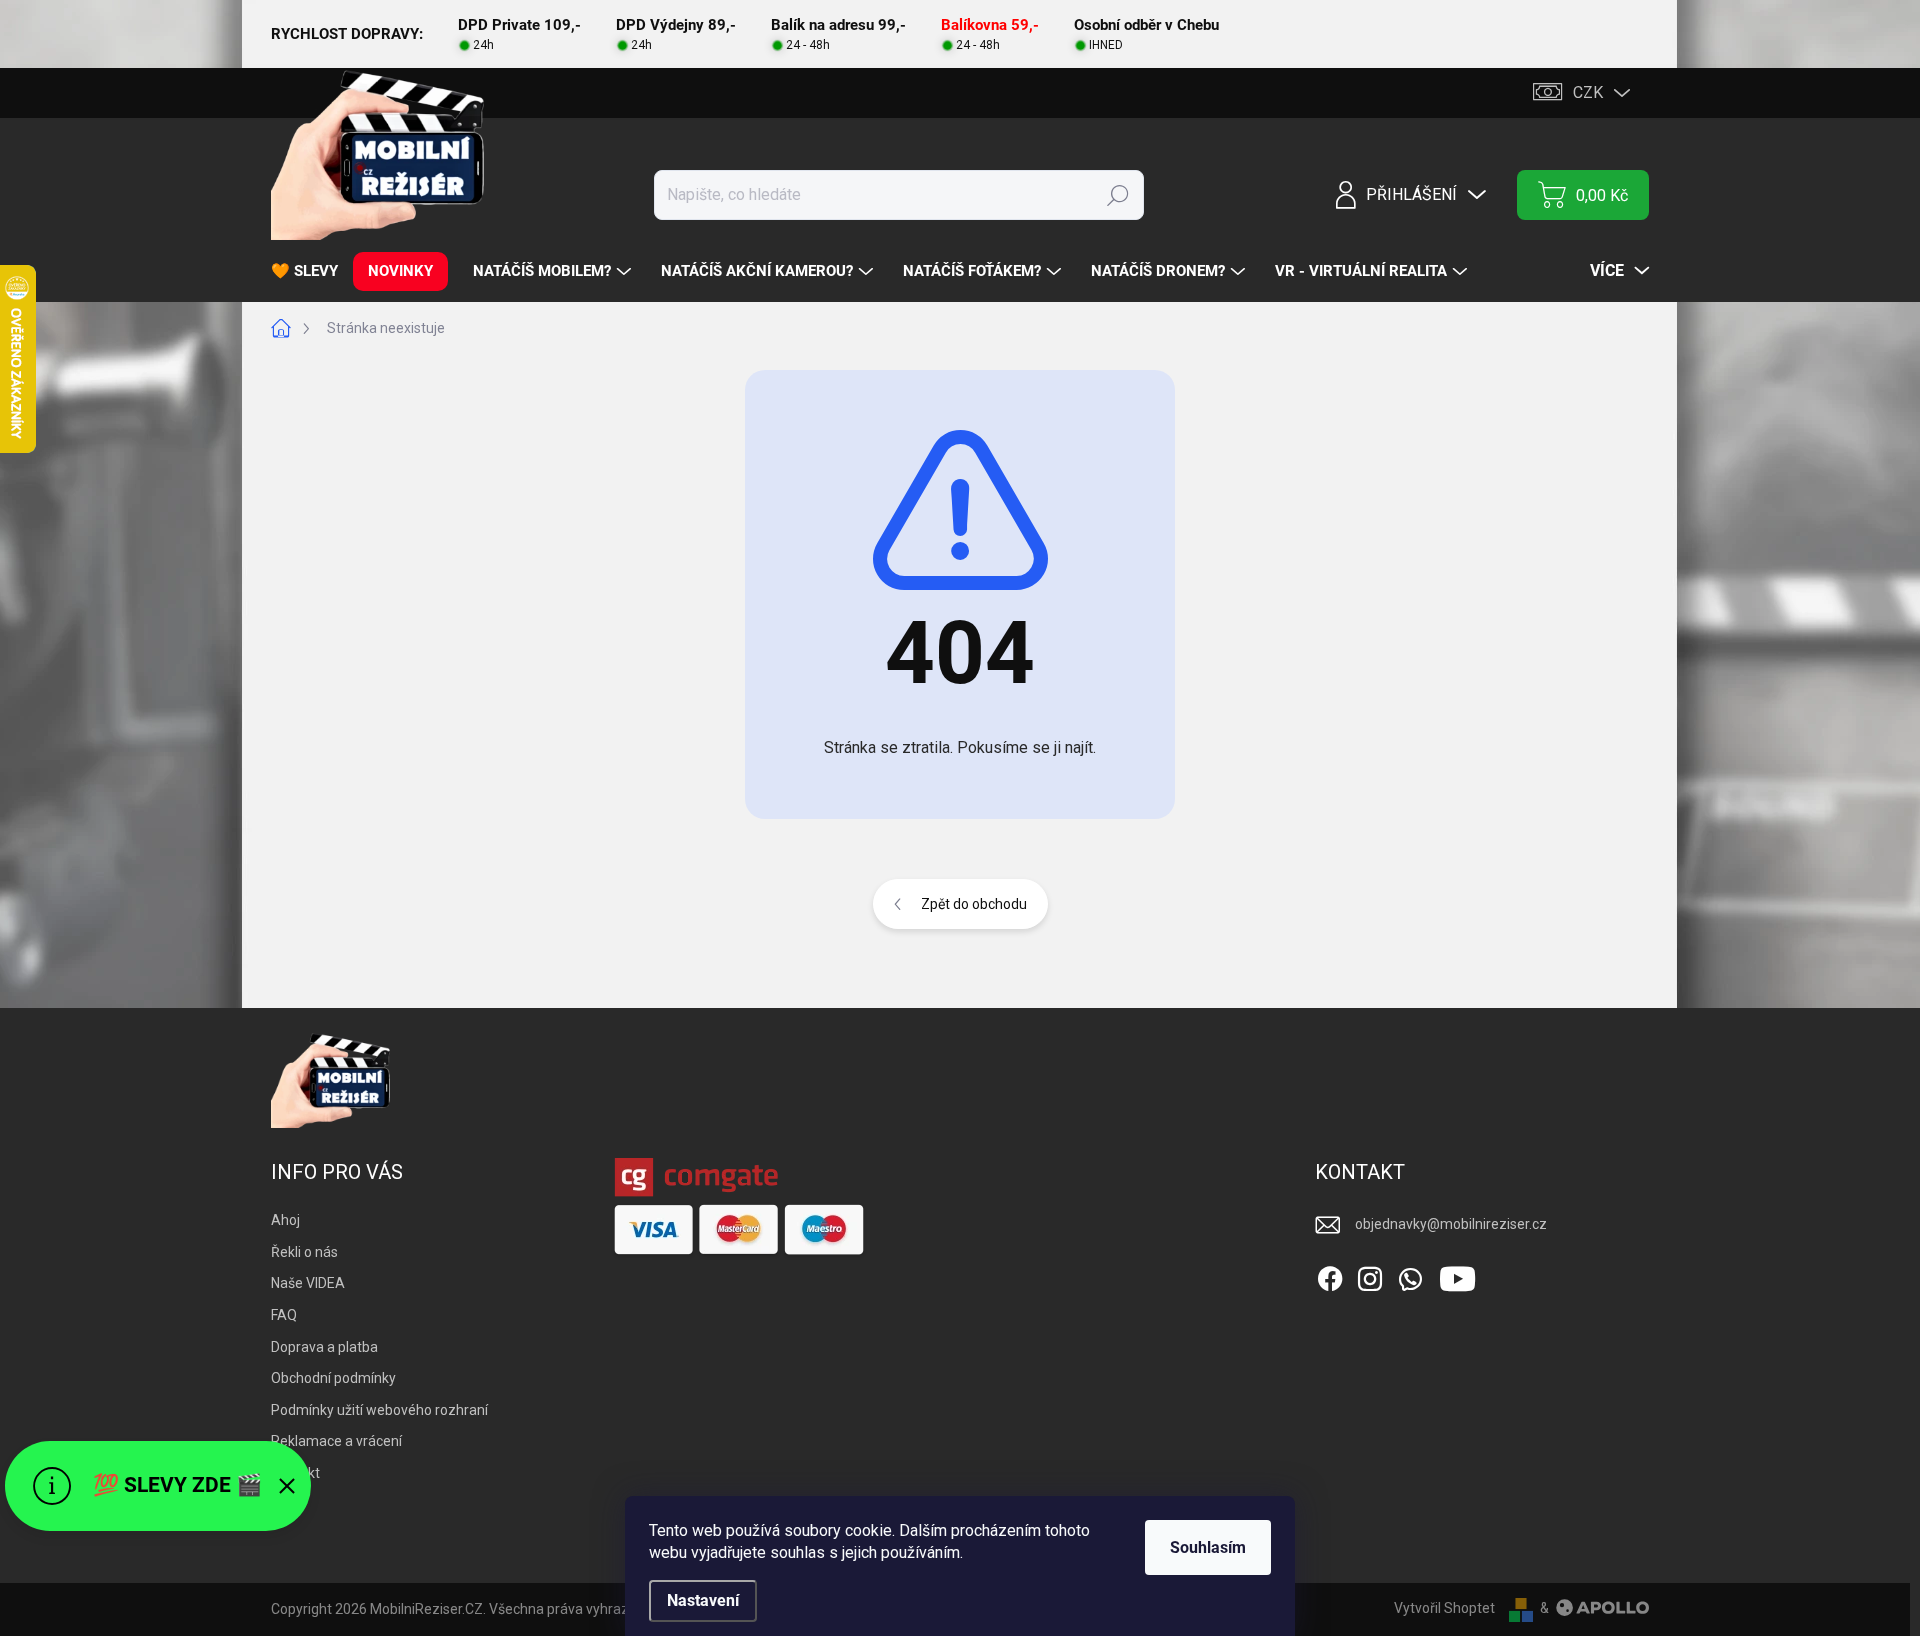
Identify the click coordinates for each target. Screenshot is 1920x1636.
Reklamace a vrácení (336, 1441)
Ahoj (285, 1220)
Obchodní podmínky (333, 1378)
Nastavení (703, 1600)
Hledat (1118, 195)
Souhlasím (1208, 1547)
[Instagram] (1370, 1275)
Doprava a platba (324, 1347)
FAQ (284, 1315)
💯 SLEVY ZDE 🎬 (177, 1485)
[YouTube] (1457, 1275)
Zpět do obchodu (974, 904)
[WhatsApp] (1410, 1275)
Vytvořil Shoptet (1444, 1608)
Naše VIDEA (308, 1283)
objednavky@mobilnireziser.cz (1451, 1224)
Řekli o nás (304, 1252)
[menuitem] (312, 271)
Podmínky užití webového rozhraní (379, 1410)
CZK (1588, 92)
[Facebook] (1330, 1275)
